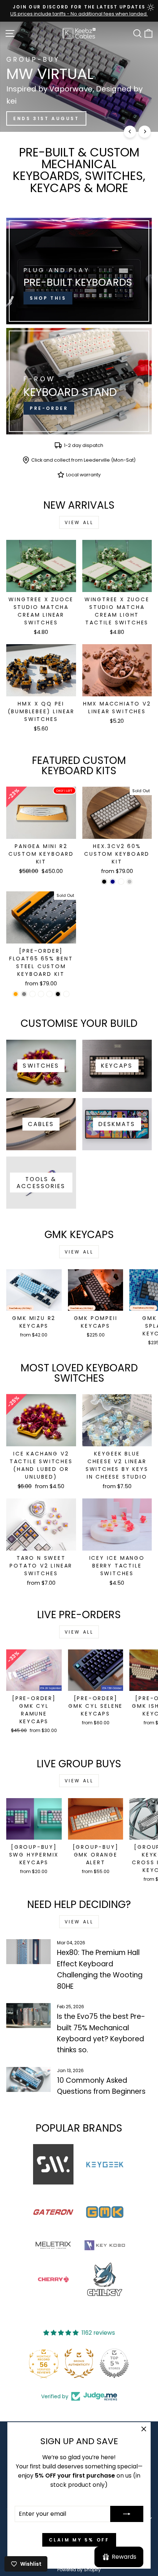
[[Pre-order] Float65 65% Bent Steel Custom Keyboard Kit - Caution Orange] (16, 994)
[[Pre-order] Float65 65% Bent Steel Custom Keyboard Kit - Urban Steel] (41, 994)
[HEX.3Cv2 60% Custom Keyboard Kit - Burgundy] (121, 882)
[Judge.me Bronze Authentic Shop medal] (79, 2363)
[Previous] (130, 132)
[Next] (145, 132)
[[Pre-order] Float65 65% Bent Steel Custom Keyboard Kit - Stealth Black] (58, 994)
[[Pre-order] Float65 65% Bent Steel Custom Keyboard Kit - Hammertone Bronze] (33, 994)
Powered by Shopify (79, 2570)
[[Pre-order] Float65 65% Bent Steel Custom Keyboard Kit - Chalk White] (49, 994)
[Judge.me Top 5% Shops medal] (114, 2363)
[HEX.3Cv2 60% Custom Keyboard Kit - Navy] (113, 882)
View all (79, 522)
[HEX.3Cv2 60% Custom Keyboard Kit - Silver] (130, 882)
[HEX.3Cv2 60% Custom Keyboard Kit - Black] (104, 882)
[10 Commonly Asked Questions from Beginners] (28, 2079)
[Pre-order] (79, 381)
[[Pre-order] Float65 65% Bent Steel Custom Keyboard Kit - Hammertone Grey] (24, 994)
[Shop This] (79, 271)
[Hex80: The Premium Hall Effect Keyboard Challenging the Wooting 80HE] (28, 1952)
